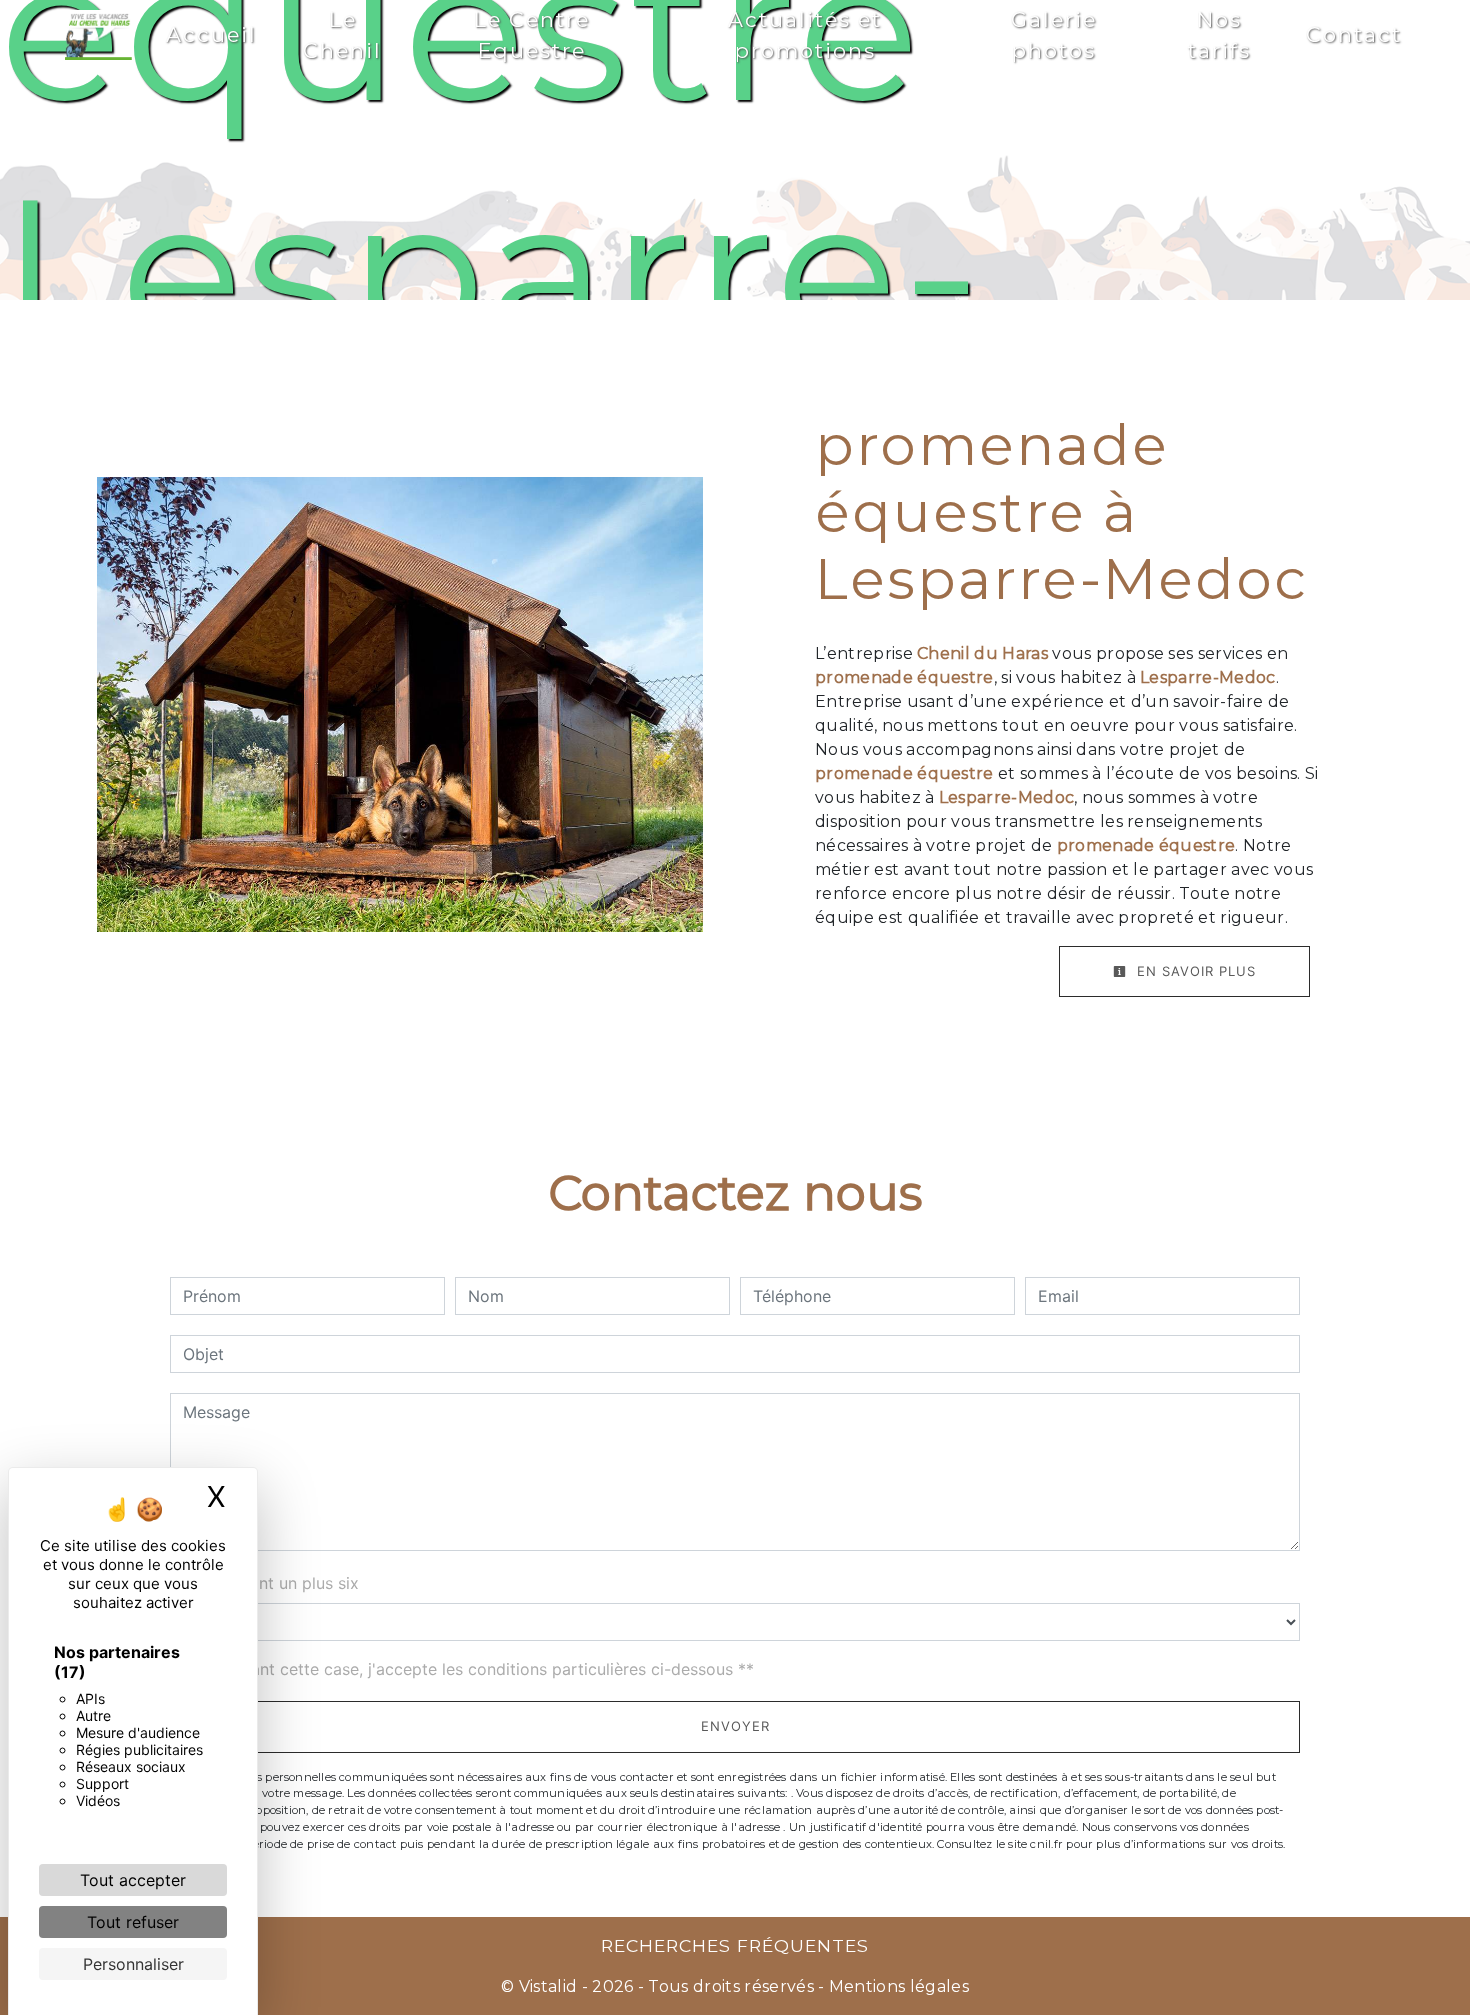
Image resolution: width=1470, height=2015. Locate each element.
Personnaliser (133, 1964)
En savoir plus (1194, 971)
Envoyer (735, 1726)
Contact (1354, 34)
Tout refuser (133, 1922)
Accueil (211, 34)
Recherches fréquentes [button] (735, 1945)
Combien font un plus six (264, 1583)
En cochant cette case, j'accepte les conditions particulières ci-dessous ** (472, 1669)
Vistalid (548, 1986)
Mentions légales (897, 1986)
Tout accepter (133, 1880)
